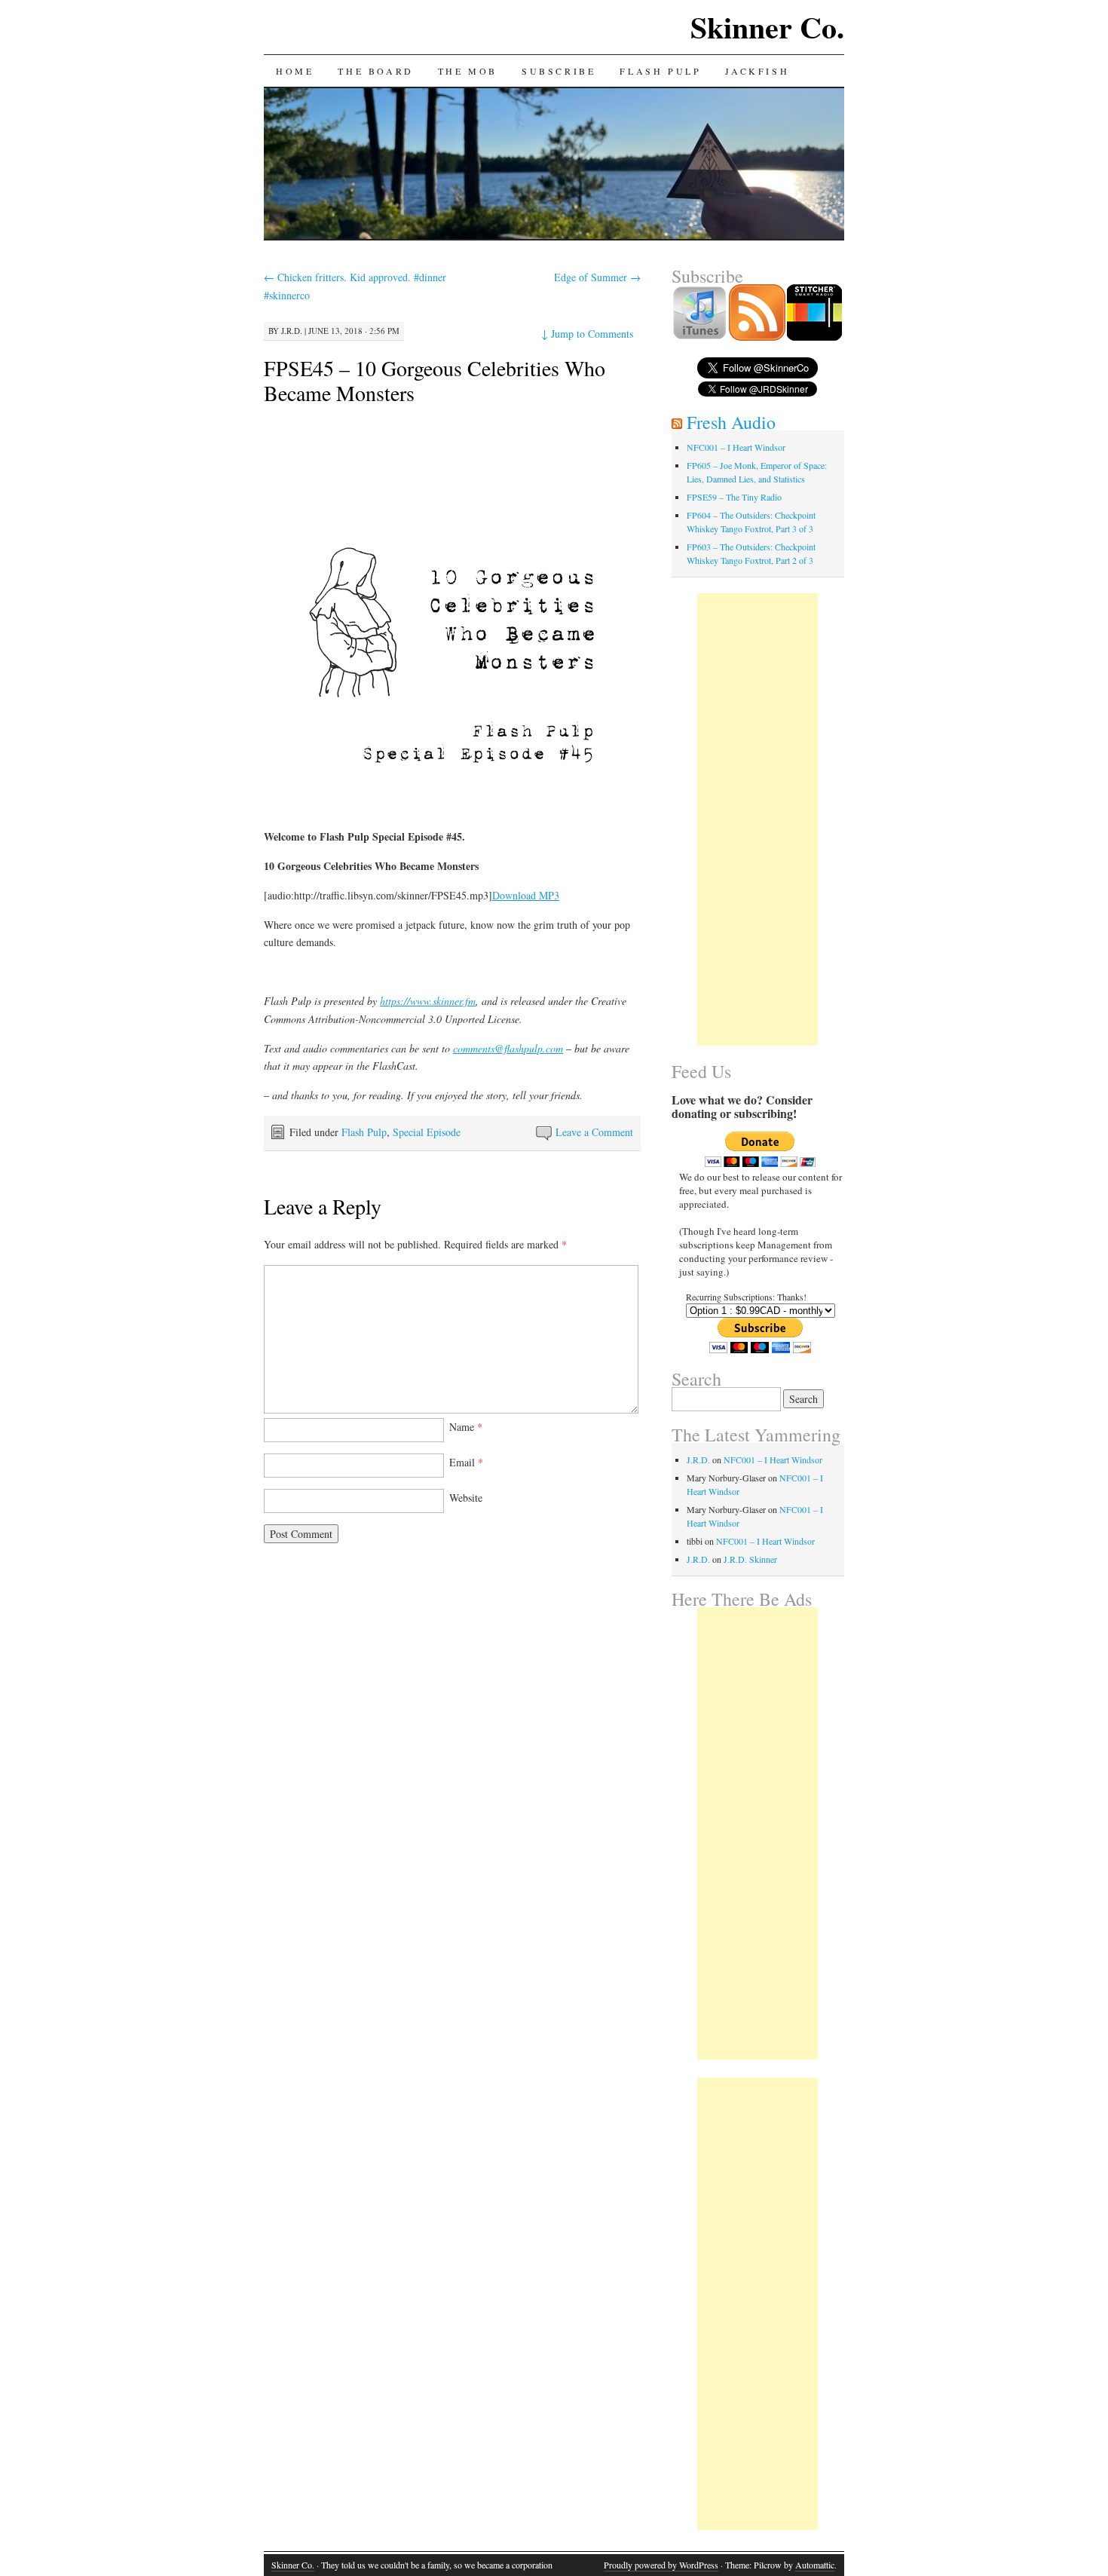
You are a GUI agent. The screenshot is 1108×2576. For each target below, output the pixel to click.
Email (466, 1462)
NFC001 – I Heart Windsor (736, 447)
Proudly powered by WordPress (661, 2565)
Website (466, 1498)
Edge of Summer (597, 277)
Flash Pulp (660, 71)
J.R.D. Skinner (750, 1559)
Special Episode (427, 1132)
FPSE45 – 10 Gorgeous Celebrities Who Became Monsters (435, 380)
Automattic (815, 2565)
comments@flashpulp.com (508, 1048)
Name (466, 1427)
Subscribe (559, 71)
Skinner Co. (767, 27)
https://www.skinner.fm (428, 1001)
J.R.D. (292, 331)
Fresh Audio (731, 422)
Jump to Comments (587, 334)
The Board (375, 71)
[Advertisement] (758, 819)
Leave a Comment (594, 1132)
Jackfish (757, 71)
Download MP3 (526, 895)
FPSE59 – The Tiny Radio (734, 497)
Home (295, 71)
